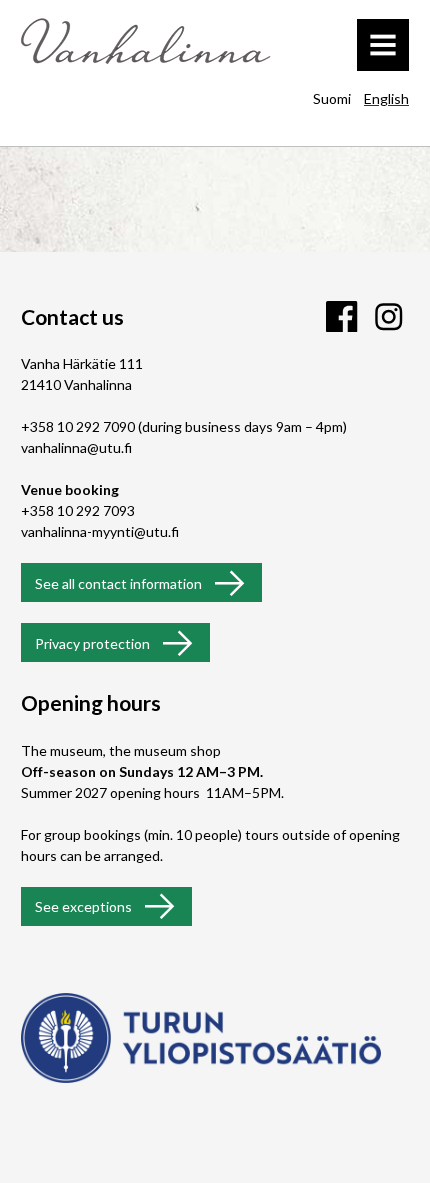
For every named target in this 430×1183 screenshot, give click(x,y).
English (386, 98)
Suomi (332, 98)
